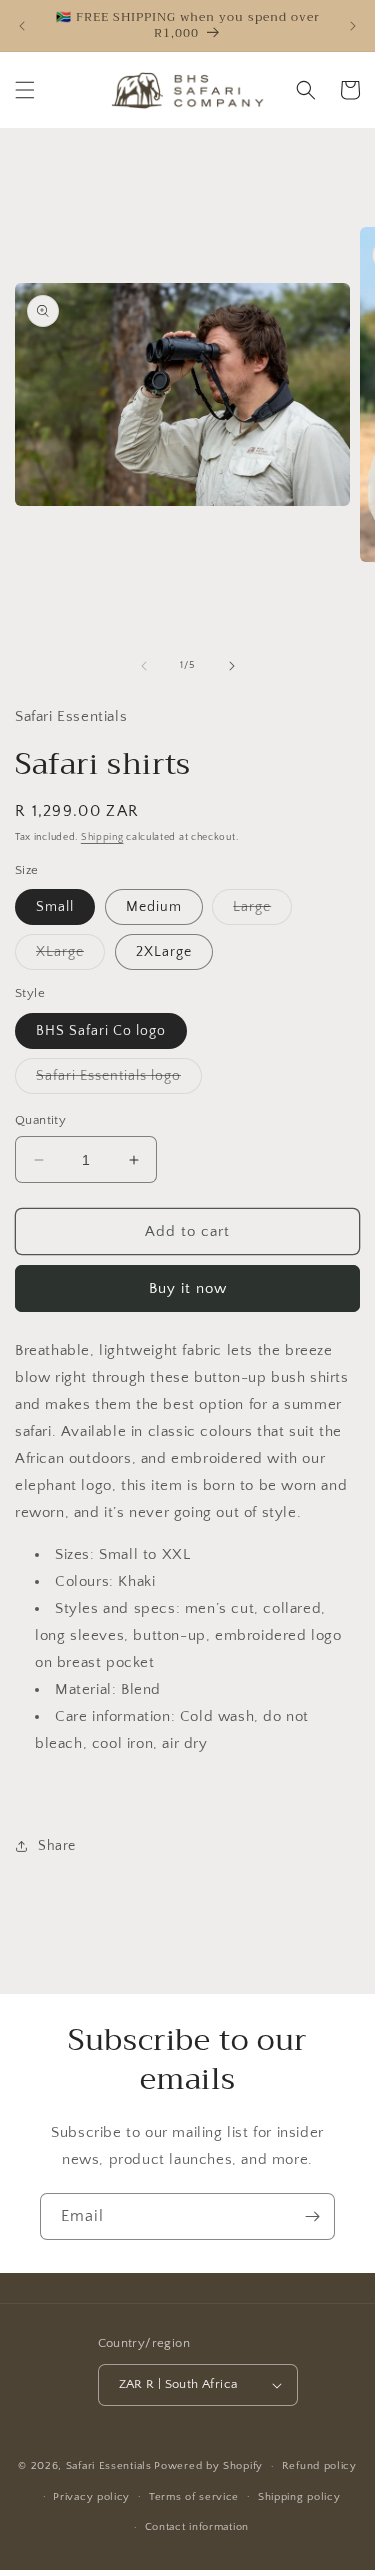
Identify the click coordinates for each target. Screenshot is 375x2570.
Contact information (197, 2527)
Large (262, 911)
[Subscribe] (312, 2216)
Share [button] (57, 1846)
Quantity (40, 1120)
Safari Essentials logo (119, 1080)
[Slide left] (144, 666)
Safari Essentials (109, 2466)
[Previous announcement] (22, 26)
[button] (25, 90)
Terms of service (194, 2497)
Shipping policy (299, 2497)
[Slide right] (232, 666)
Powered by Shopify (208, 2466)
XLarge (70, 956)
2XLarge (164, 952)
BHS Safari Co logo (101, 1031)
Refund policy (319, 2466)
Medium (154, 907)
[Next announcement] (353, 26)
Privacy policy (91, 2497)
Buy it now (188, 1288)
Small (55, 907)
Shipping (102, 837)
